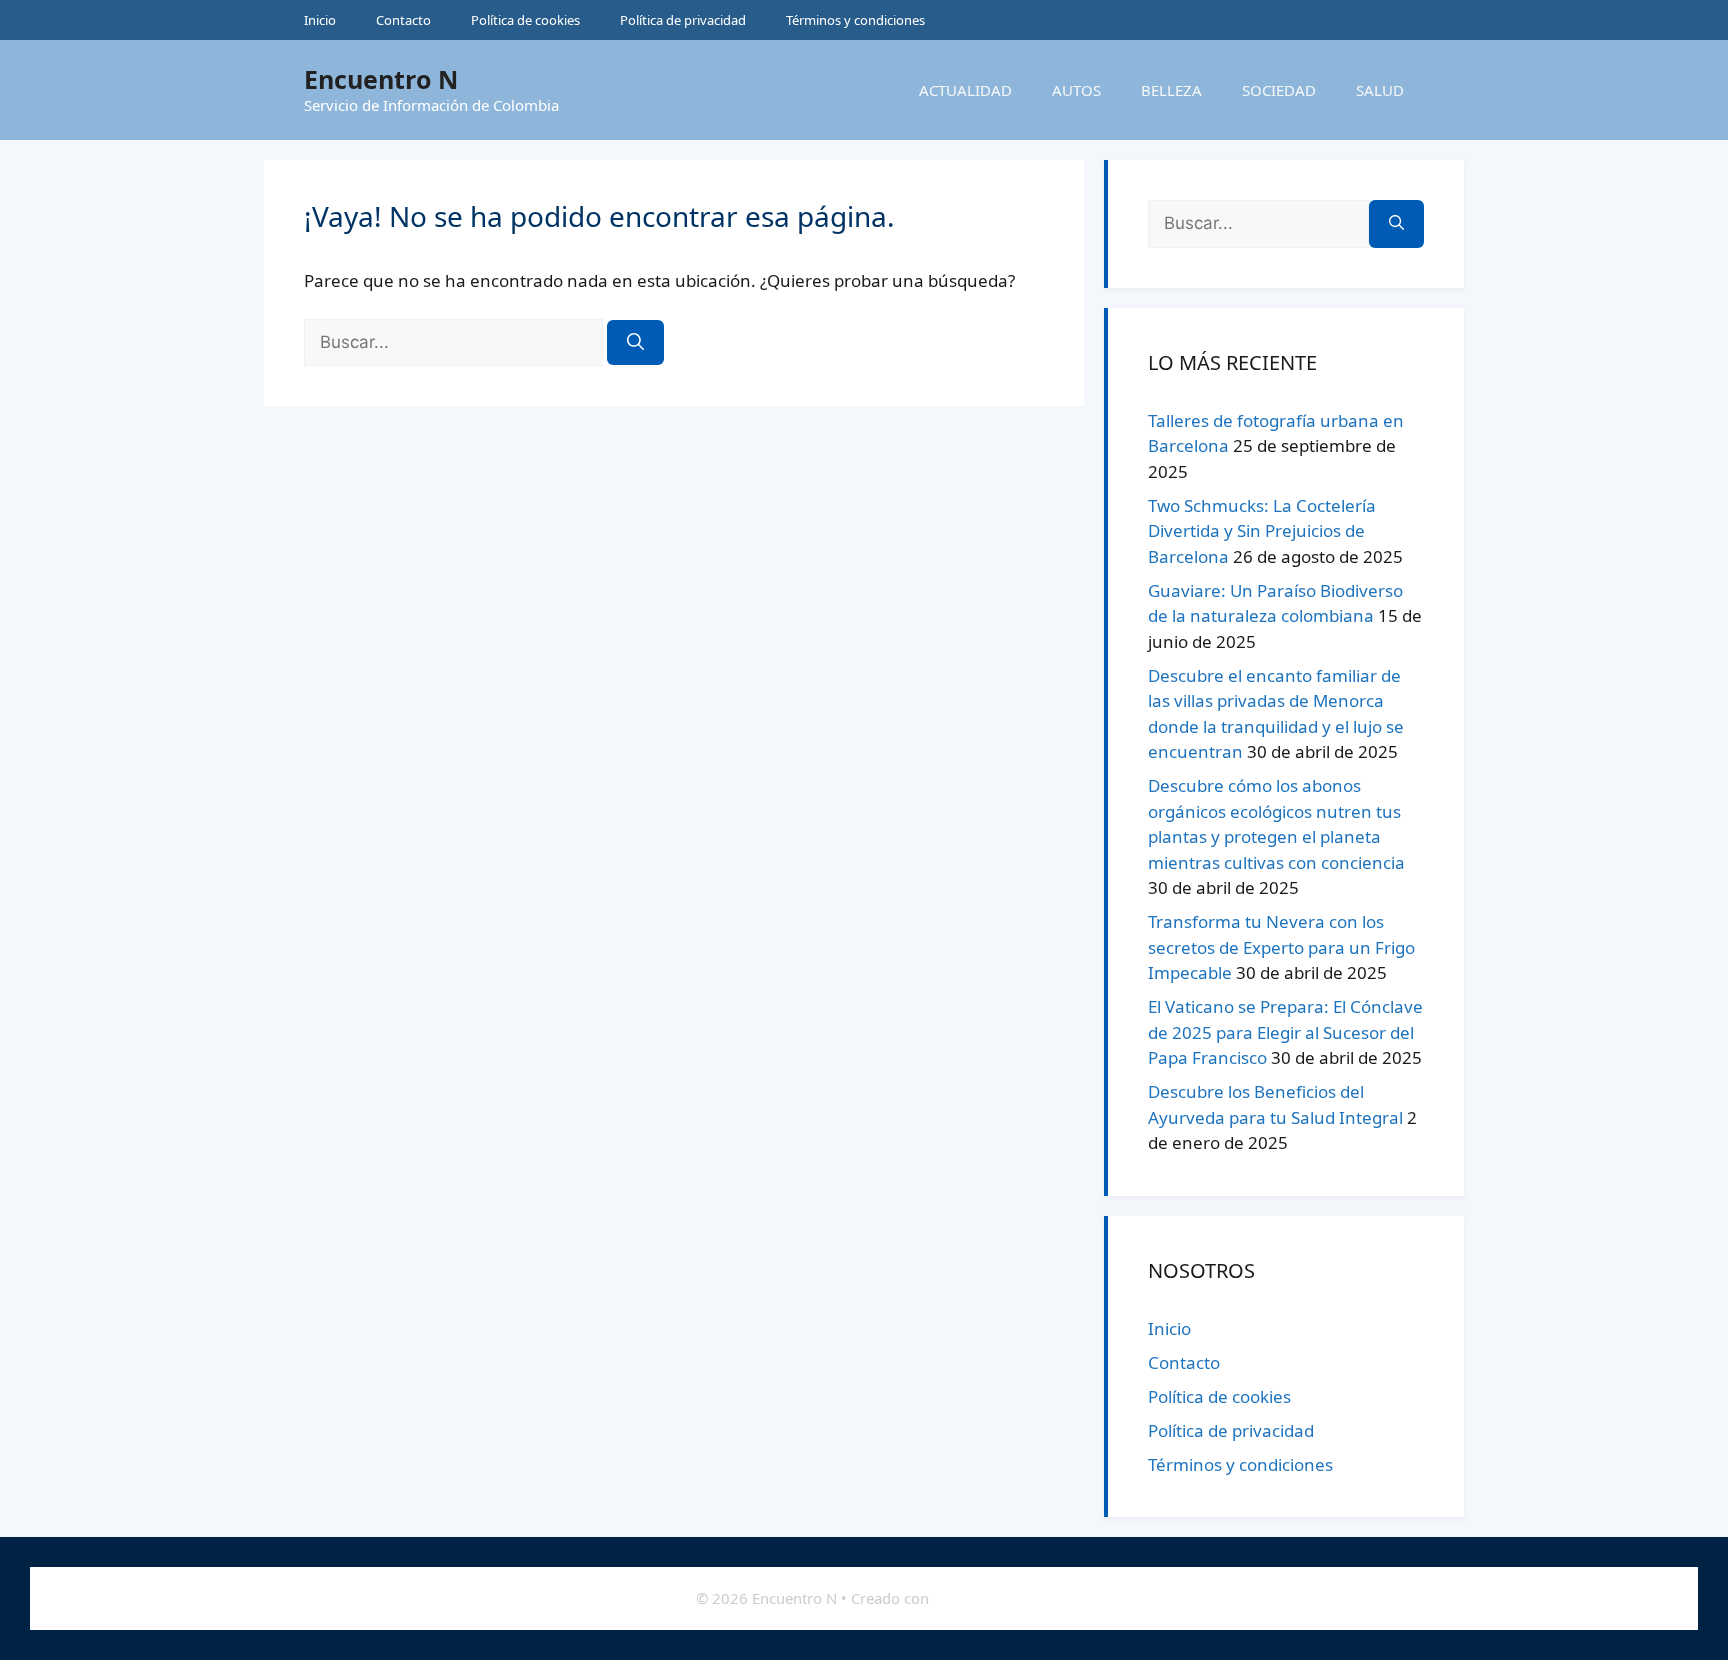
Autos (1076, 90)
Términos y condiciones (855, 20)
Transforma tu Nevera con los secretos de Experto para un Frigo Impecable (1281, 947)
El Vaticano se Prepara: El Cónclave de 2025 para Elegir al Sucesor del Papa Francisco (1285, 1032)
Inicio (320, 20)
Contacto (403, 20)
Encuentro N (381, 79)
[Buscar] (635, 343)
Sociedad (1279, 90)
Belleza (1171, 90)
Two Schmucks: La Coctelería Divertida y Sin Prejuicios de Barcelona (1262, 531)
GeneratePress (983, 1598)
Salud (1380, 90)
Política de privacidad (683, 20)
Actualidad (965, 90)
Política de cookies (525, 20)
